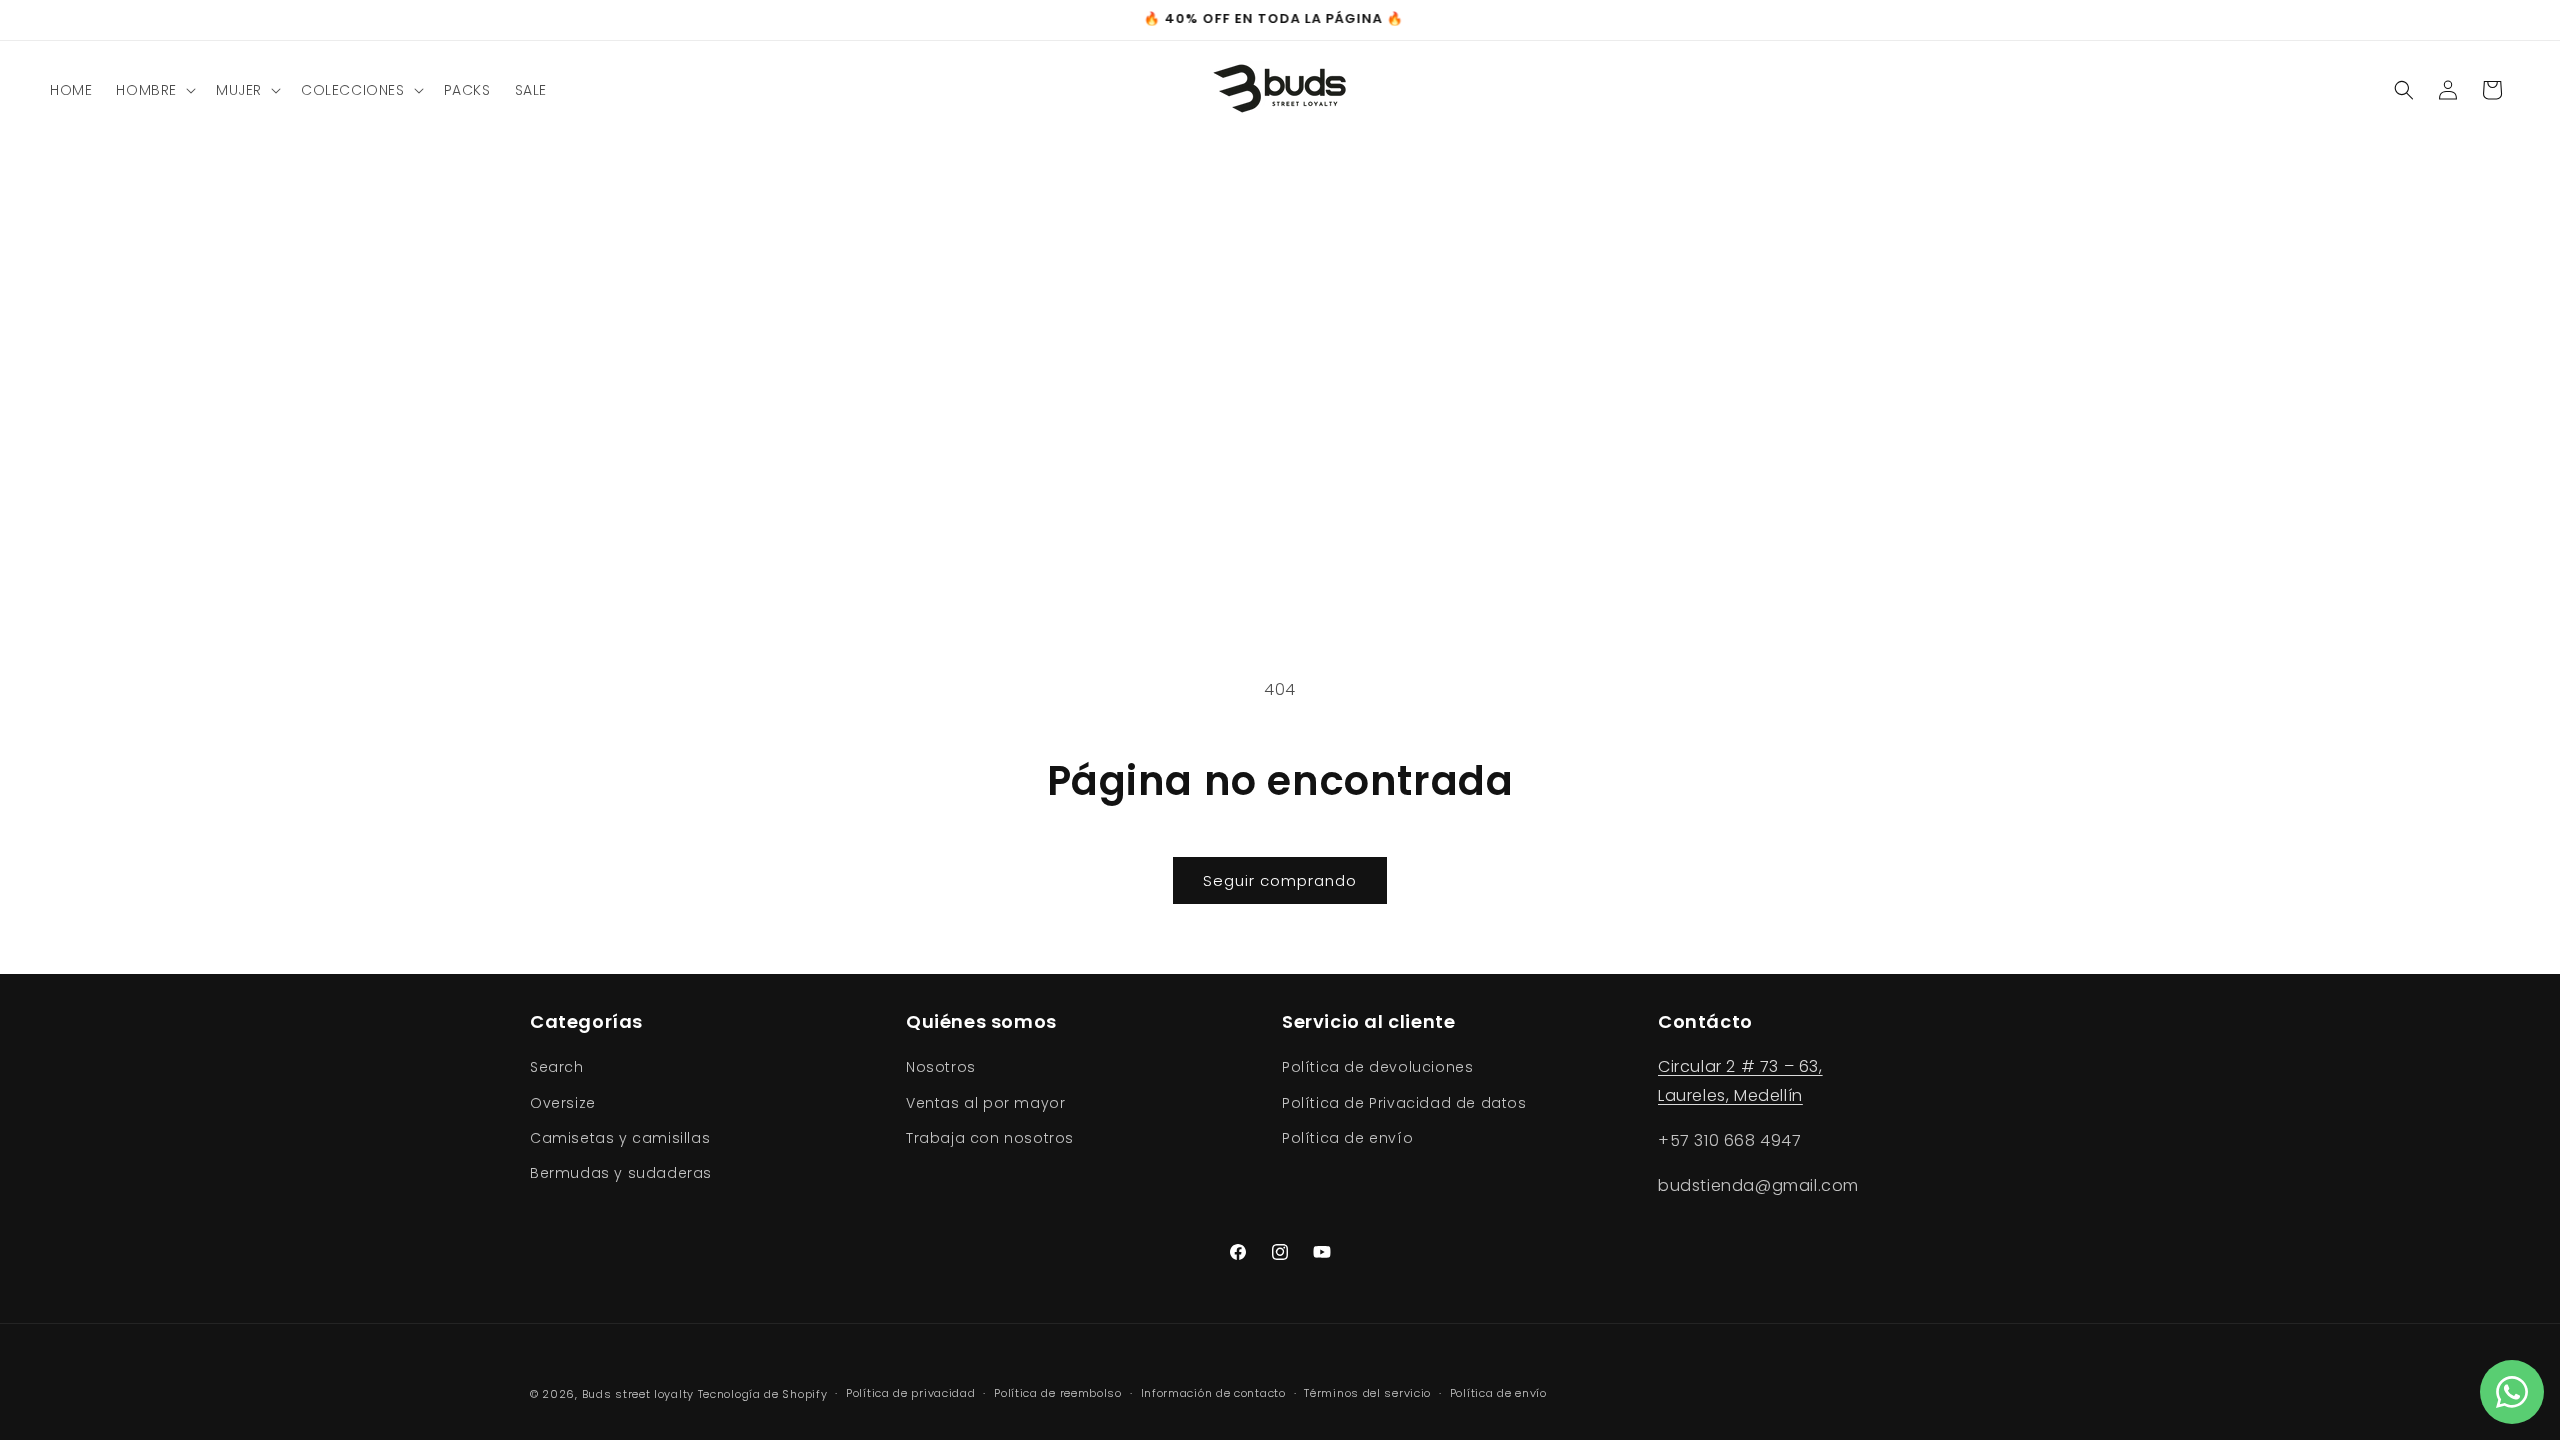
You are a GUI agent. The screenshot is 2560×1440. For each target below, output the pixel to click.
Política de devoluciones (1377, 1067)
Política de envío (1347, 1138)
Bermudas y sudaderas (621, 1173)
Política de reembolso (1058, 1393)
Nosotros (941, 1067)
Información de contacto (1213, 1393)
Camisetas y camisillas (620, 1138)
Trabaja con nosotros (990, 1138)
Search (557, 1067)
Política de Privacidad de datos (1404, 1103)
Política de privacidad (910, 1393)
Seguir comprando (1280, 880)
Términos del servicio (1367, 1393)
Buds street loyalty (638, 1394)
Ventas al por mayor (985, 1103)
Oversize (563, 1103)
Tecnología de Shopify (763, 1394)
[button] (154, 90)
